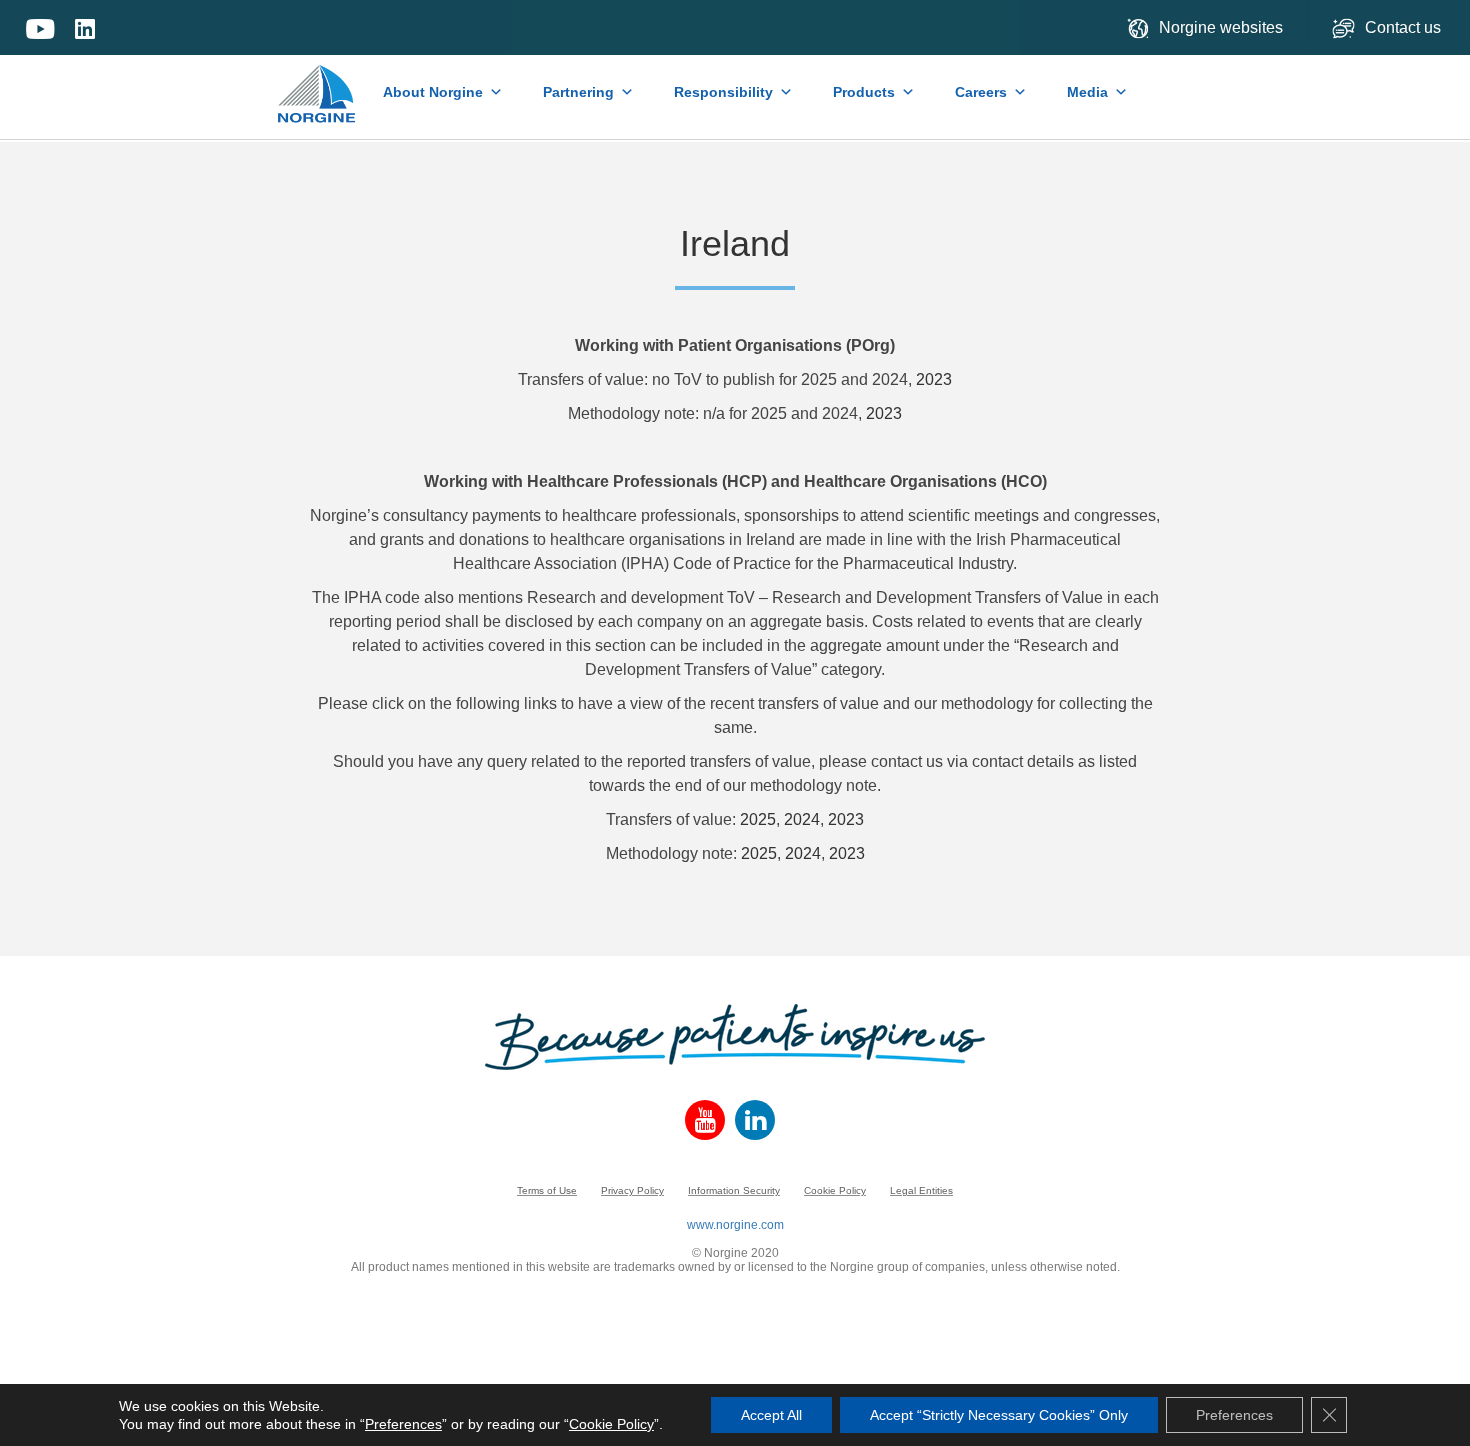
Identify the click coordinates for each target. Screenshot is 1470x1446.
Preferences (403, 1424)
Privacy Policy (632, 1190)
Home (317, 84)
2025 (758, 819)
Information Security (734, 1190)
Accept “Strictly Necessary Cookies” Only (999, 1415)
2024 (802, 819)
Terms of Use (547, 1190)
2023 (934, 379)
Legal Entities (921, 1190)
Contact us (1405, 27)
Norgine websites (1221, 27)
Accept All (771, 1415)
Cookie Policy (835, 1190)
